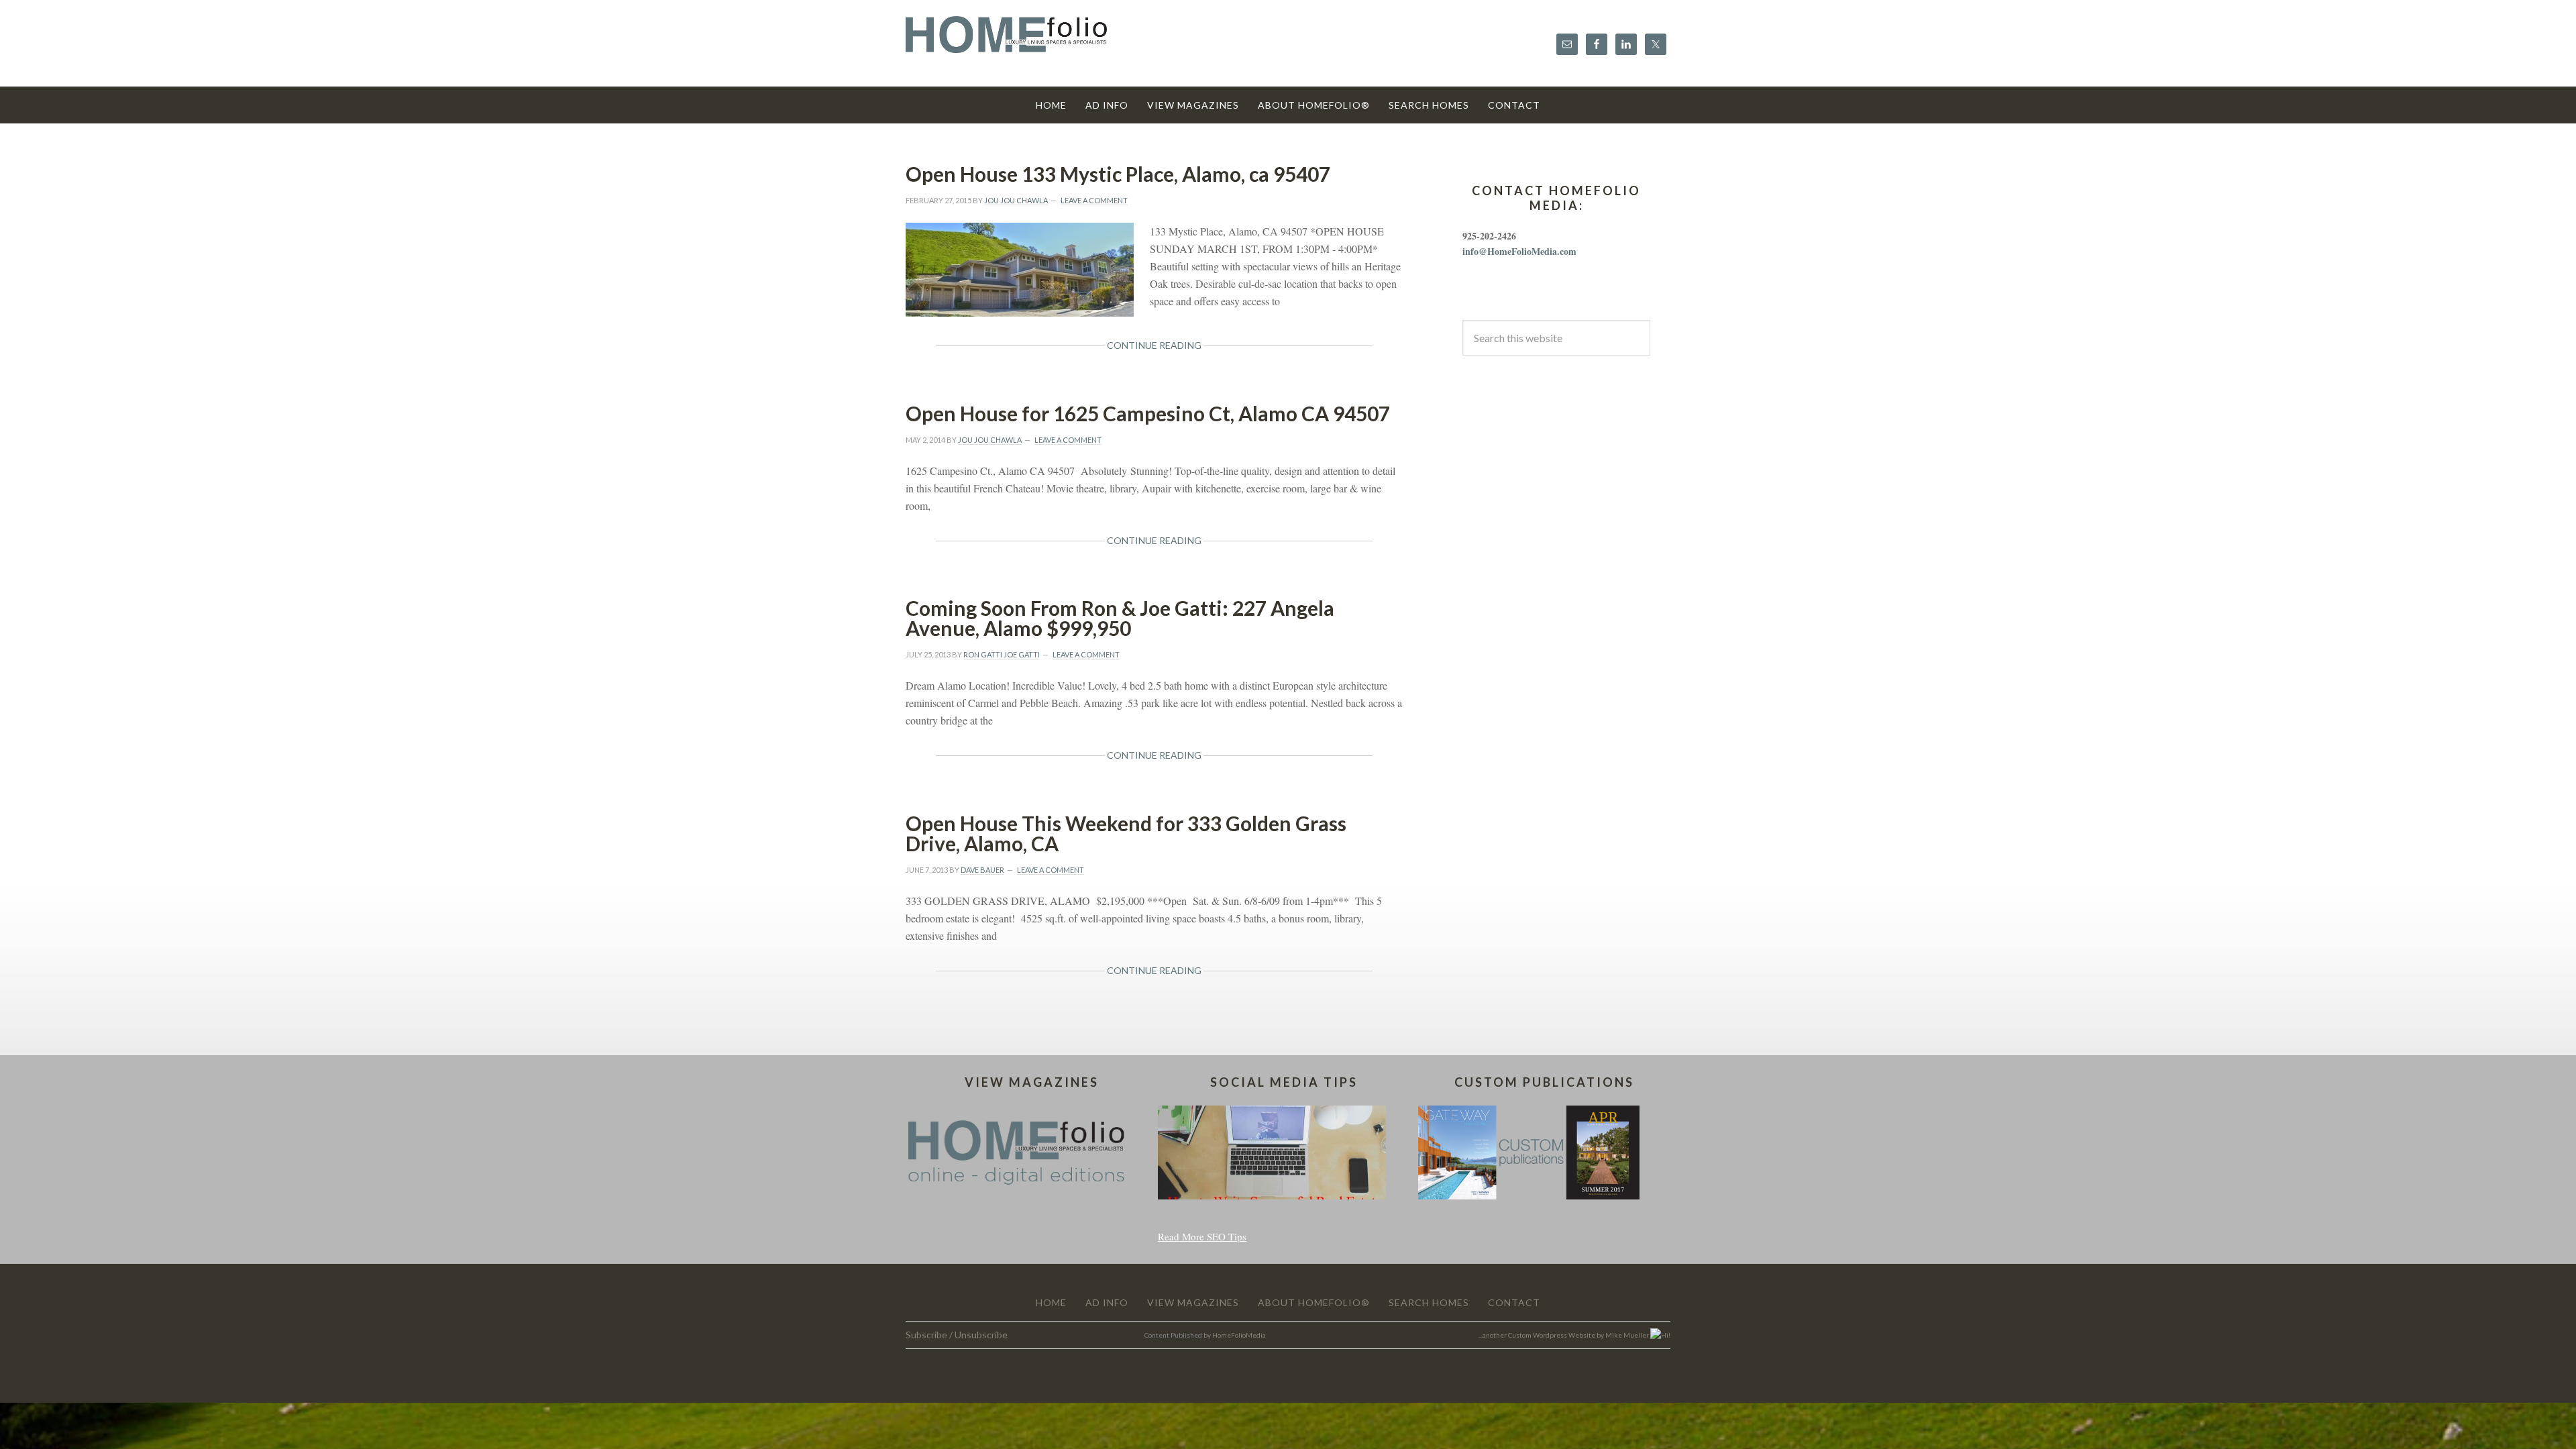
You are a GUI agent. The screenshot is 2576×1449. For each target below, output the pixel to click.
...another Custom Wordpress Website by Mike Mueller (1564, 1335)
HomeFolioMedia (1239, 1335)
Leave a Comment (1094, 200)
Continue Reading (1154, 345)
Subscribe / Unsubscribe (957, 1335)
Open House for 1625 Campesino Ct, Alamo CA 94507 (1148, 413)
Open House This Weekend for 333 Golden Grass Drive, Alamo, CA (1126, 833)
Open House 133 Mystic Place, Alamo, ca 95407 (1118, 174)
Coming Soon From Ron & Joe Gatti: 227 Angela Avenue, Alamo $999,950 (1120, 618)
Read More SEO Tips (1202, 1236)
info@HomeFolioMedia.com (1519, 251)
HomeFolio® (1006, 43)
